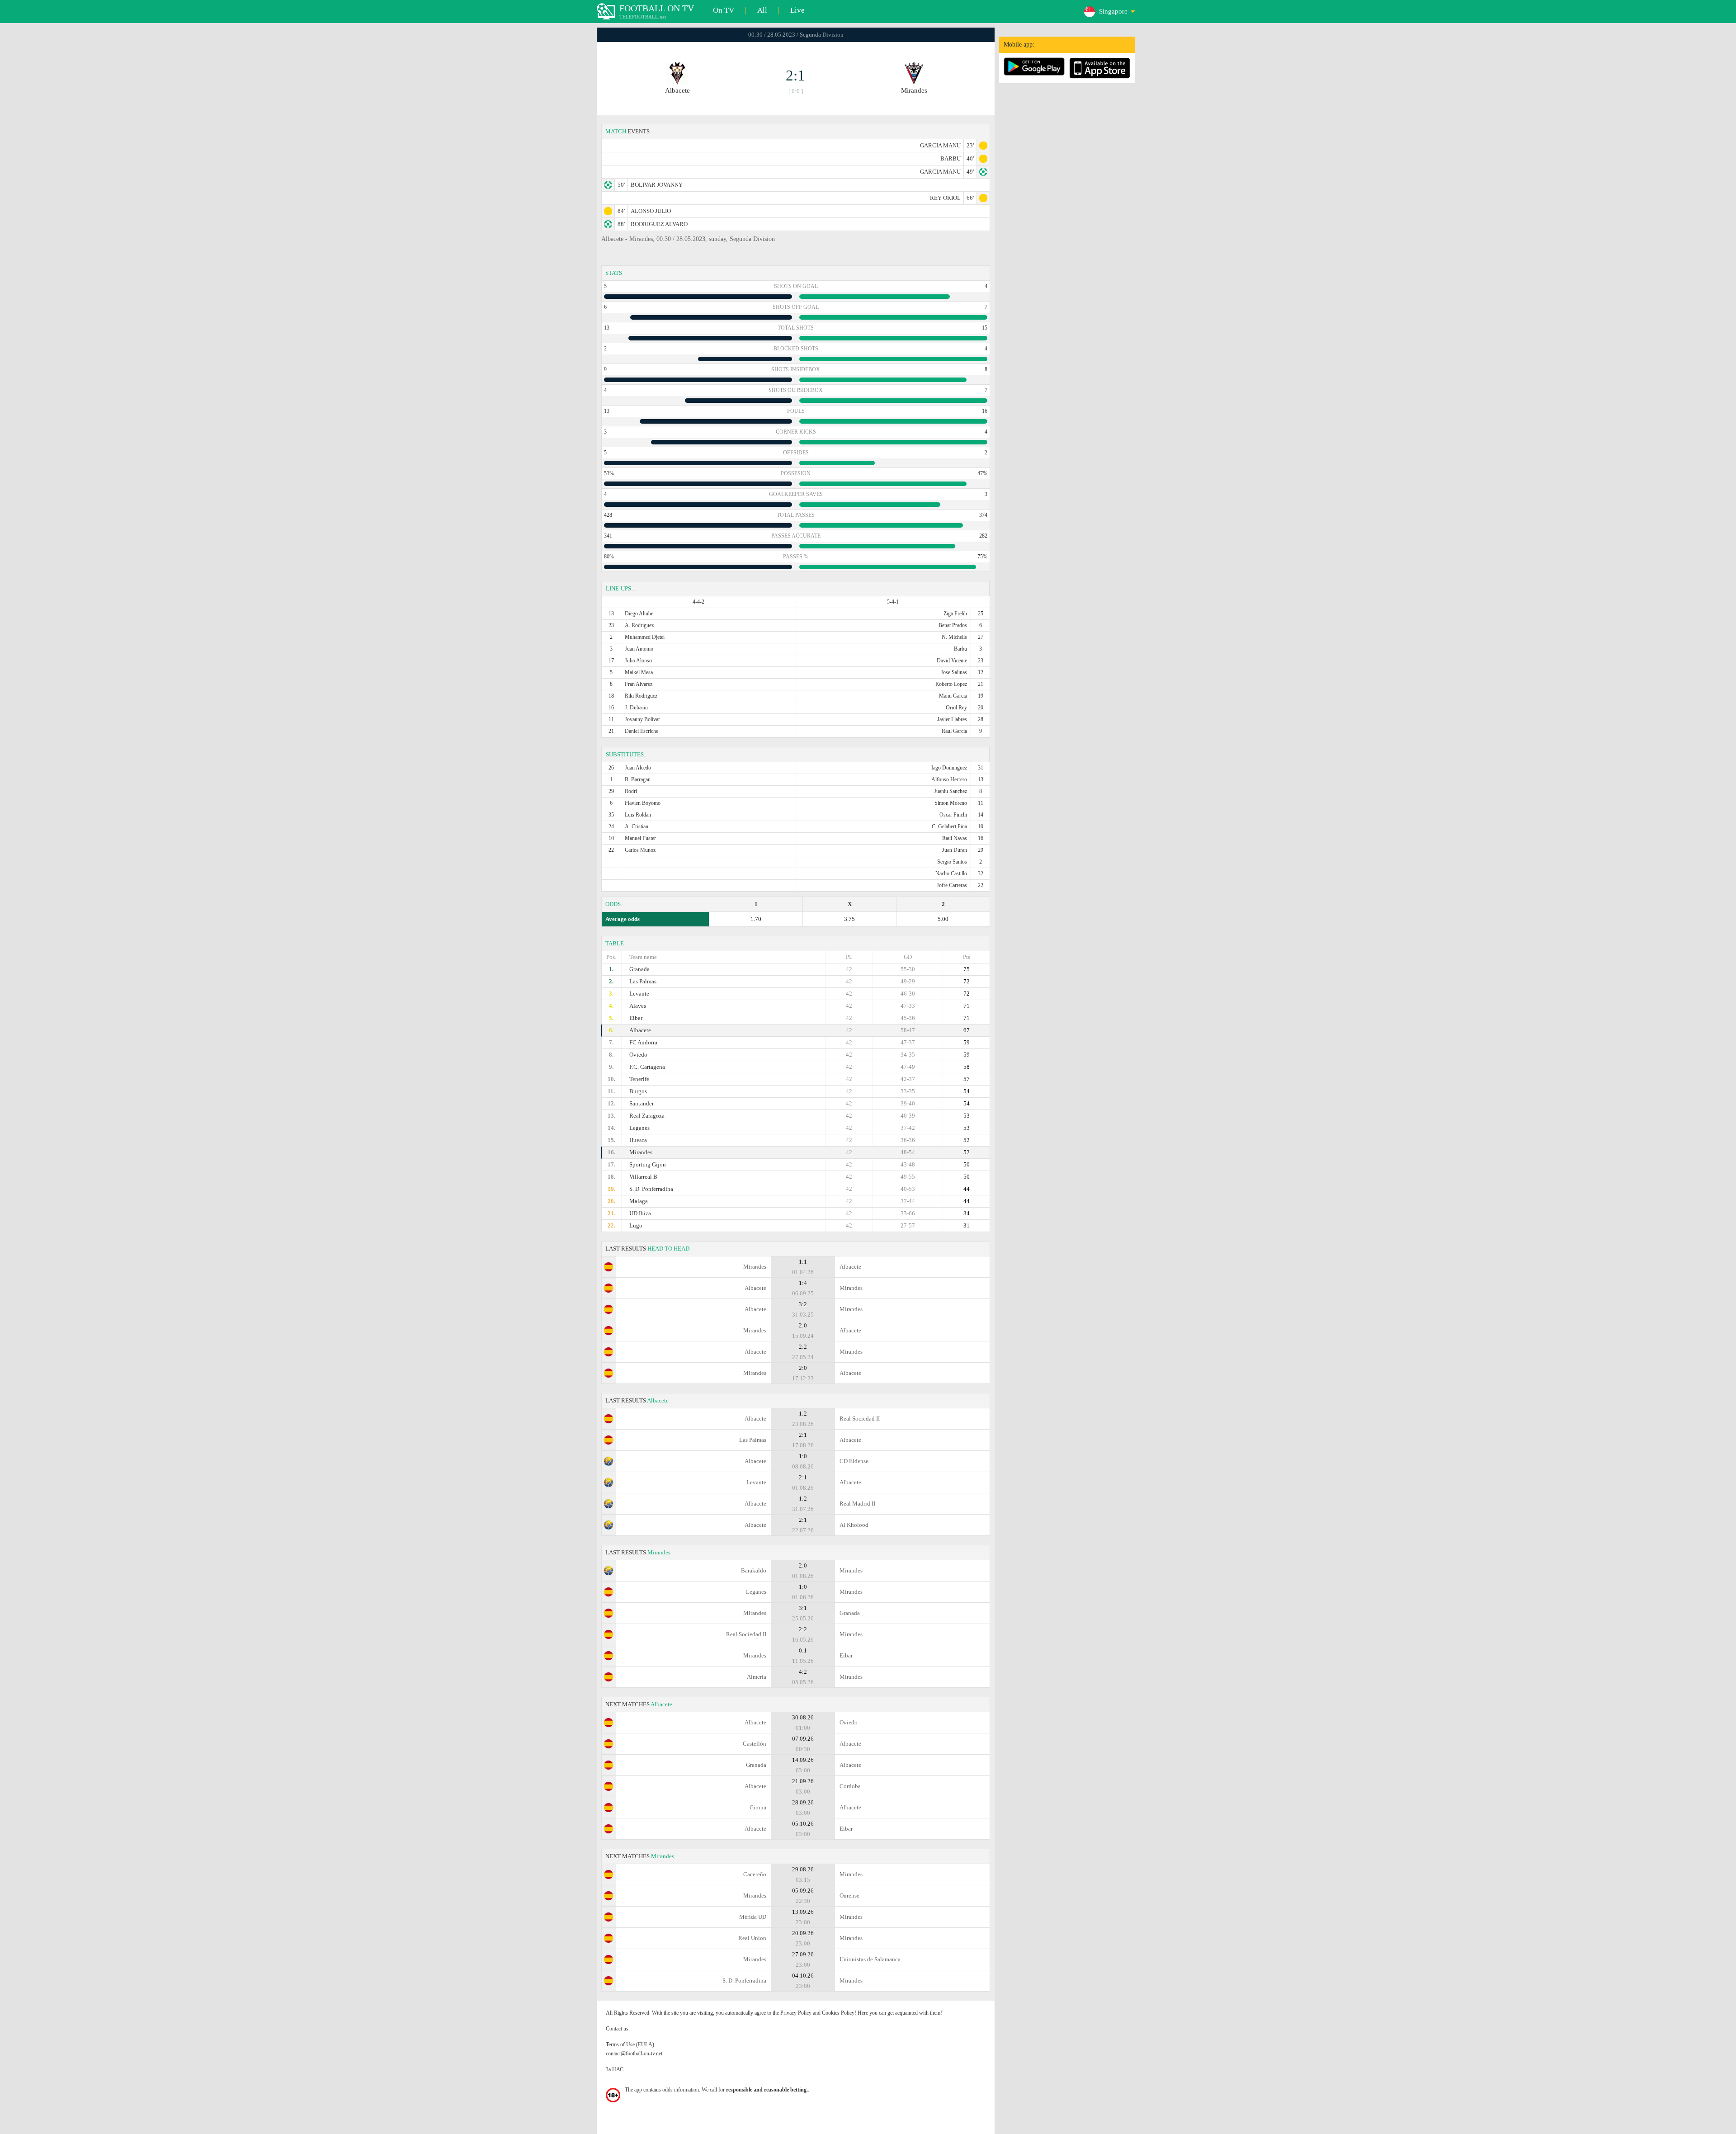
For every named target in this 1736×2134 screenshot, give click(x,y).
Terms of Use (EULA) (630, 2044)
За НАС (615, 2069)
